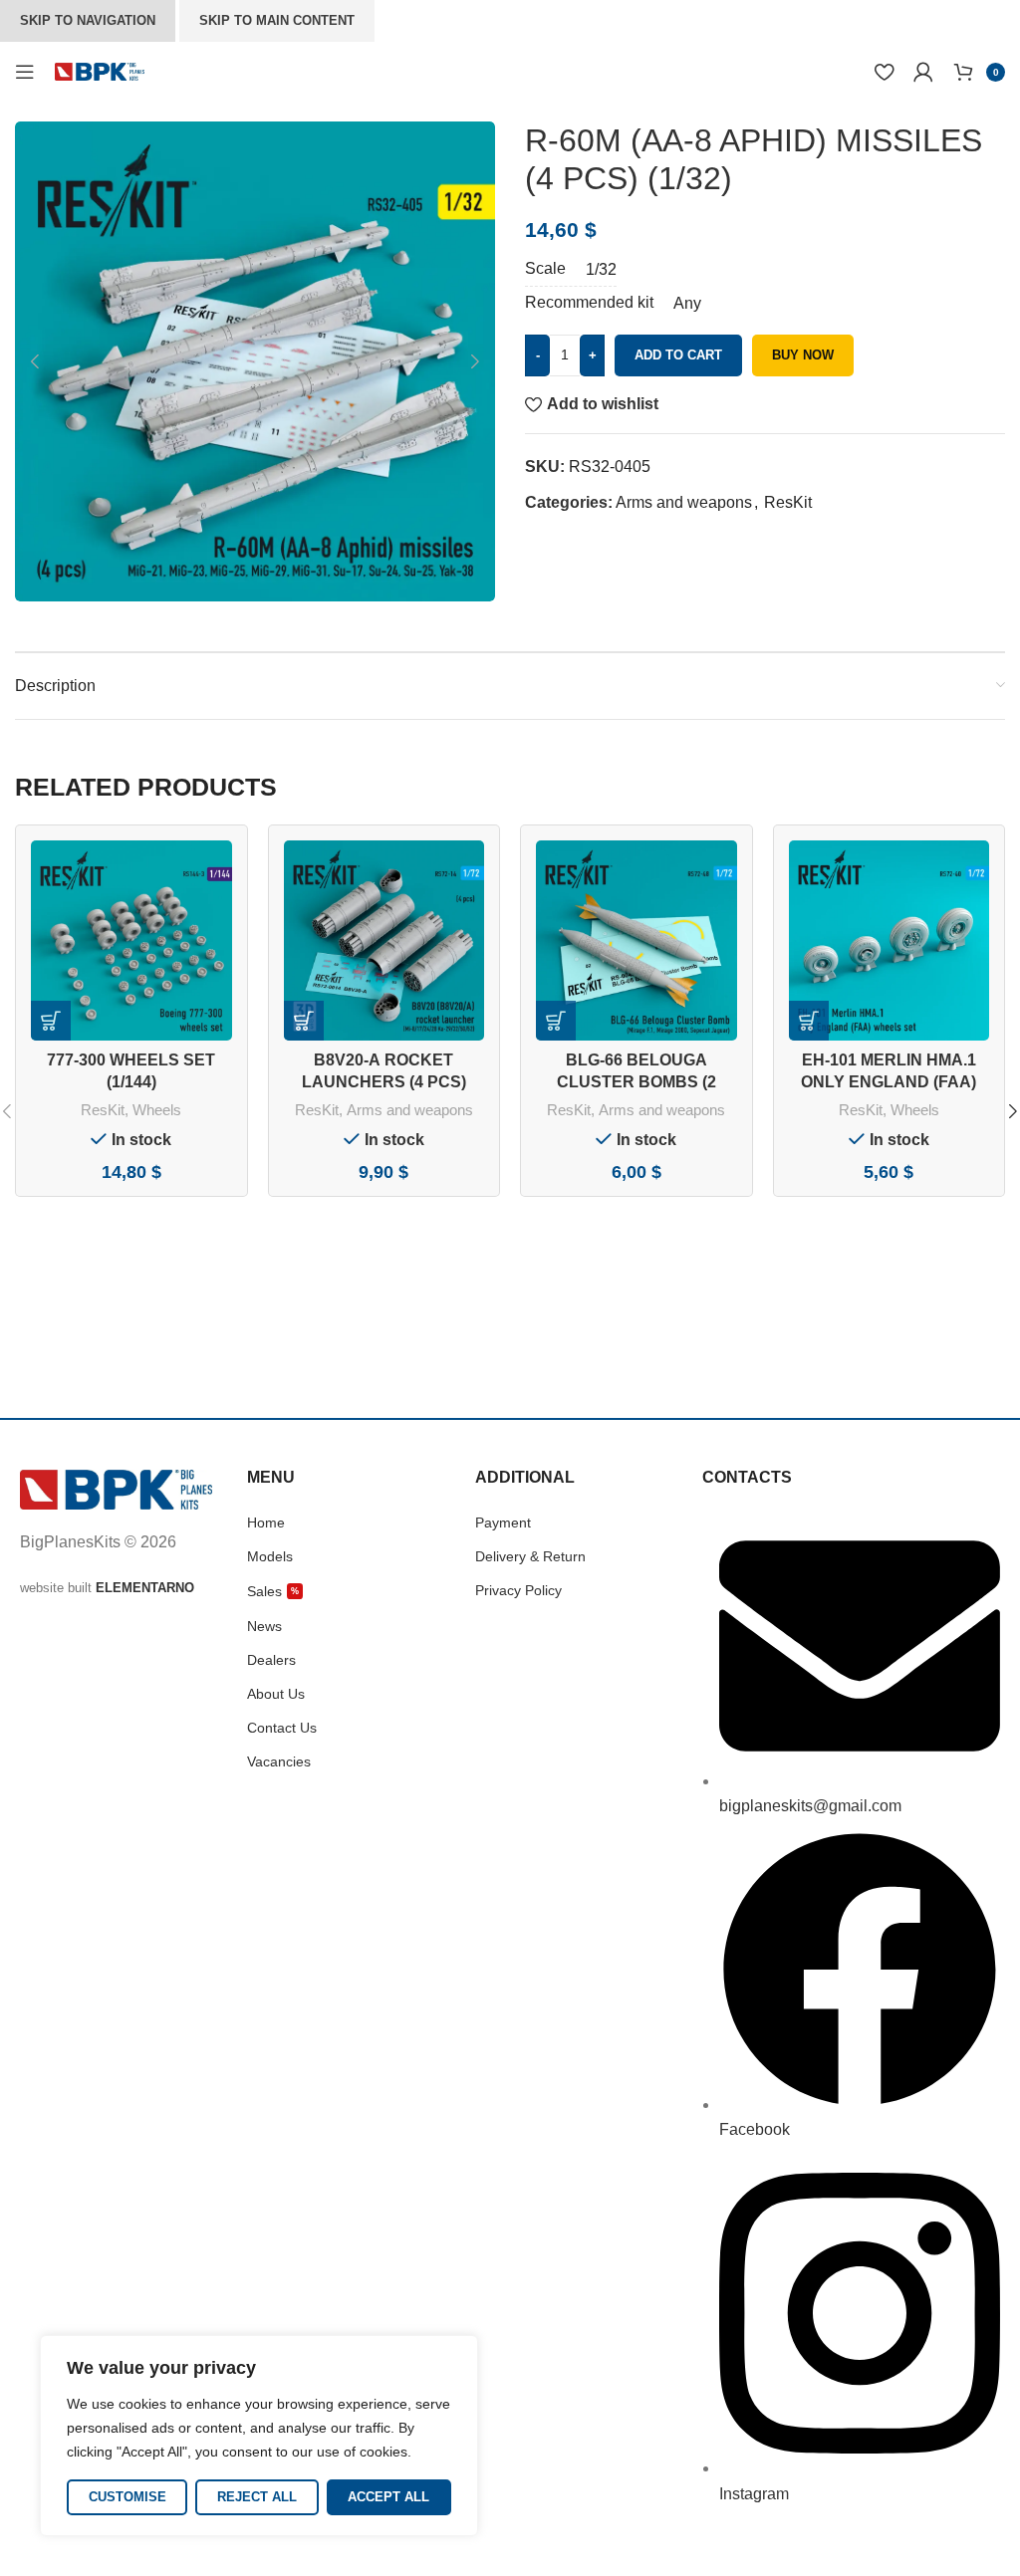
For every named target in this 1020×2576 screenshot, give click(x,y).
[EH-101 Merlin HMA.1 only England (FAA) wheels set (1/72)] (890, 941)
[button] (35, 361)
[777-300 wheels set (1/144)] (131, 941)
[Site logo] (100, 70)
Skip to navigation (88, 20)
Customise (127, 2497)
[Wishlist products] (884, 72)
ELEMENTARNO (145, 1588)
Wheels (157, 1110)
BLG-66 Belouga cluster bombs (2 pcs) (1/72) (637, 1082)
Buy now (803, 355)
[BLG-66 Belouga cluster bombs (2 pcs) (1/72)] (637, 941)
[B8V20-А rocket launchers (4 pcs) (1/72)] (384, 941)
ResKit (788, 502)
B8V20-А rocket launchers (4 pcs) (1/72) (384, 1082)
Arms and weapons (684, 502)
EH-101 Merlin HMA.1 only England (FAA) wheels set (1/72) (889, 1082)
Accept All (388, 2497)
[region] (259, 2436)
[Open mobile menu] (25, 72)
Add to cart (678, 355)
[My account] (923, 72)
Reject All (257, 2497)
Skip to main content (277, 20)
